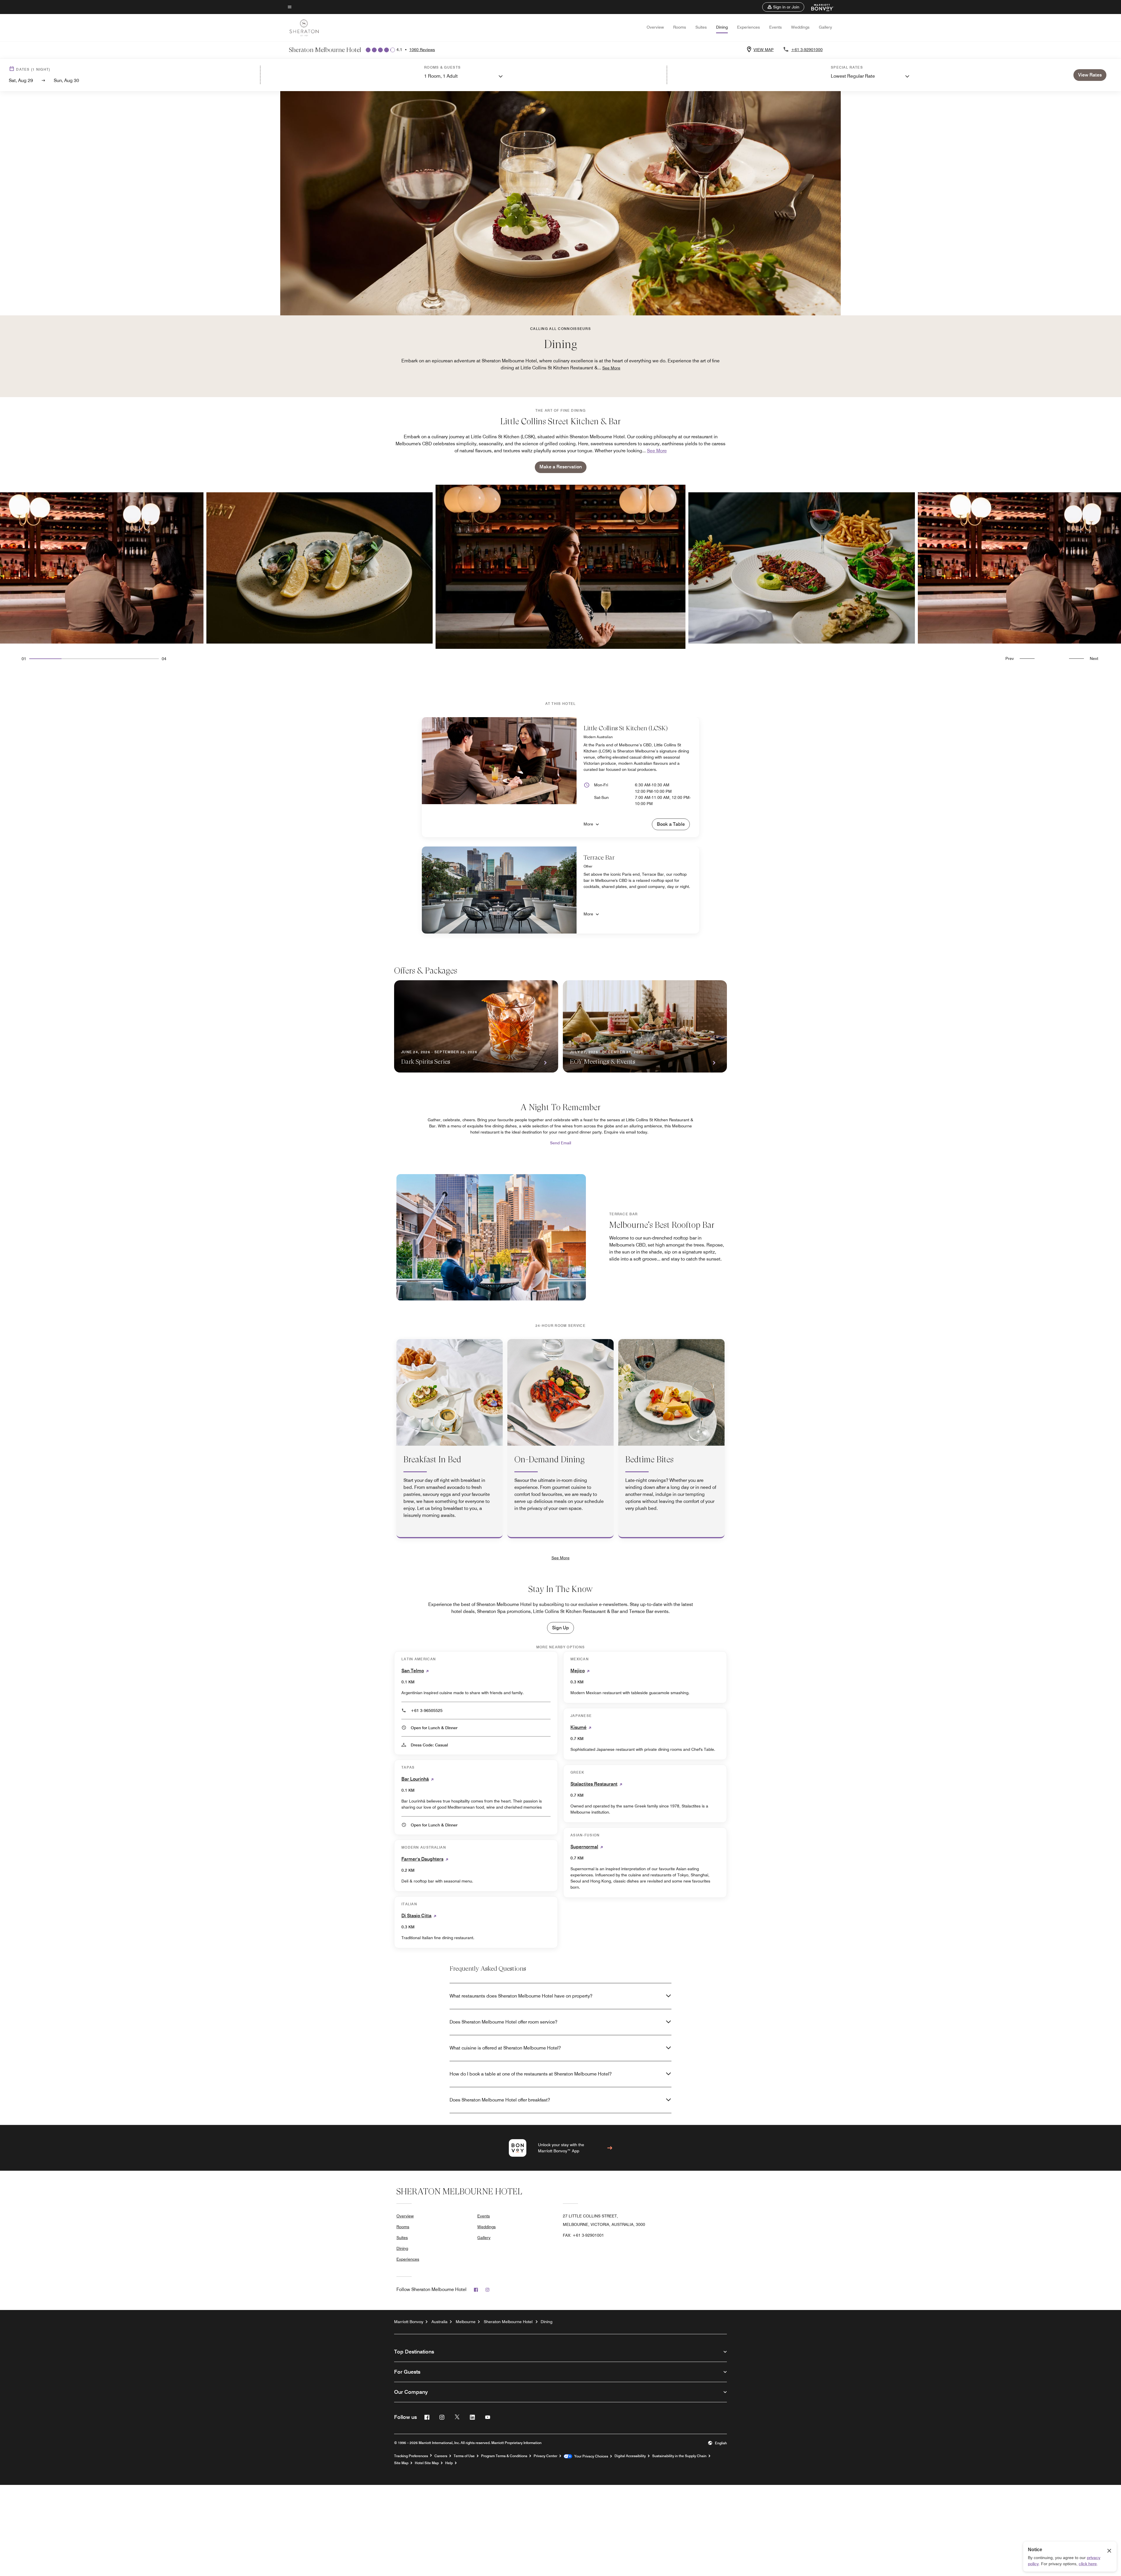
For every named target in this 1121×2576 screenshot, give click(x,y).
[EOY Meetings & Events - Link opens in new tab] (645, 1026)
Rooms (680, 27)
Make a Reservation (561, 467)
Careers (441, 2456)
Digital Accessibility (630, 2456)
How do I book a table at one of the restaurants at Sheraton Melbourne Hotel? (531, 2074)
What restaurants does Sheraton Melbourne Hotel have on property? (521, 1996)
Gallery (825, 27)
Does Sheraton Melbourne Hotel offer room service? (503, 2022)
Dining (722, 27)
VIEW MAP (764, 50)
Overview (655, 27)
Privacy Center (545, 2456)
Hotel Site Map (427, 2463)
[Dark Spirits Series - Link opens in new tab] (476, 1026)
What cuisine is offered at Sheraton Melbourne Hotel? (505, 2048)
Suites (701, 27)
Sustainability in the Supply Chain (679, 2456)
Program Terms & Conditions (504, 2456)
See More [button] (611, 368)
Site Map (401, 2463)
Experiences (749, 27)
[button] (783, 7)
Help (449, 2463)
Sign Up (560, 1628)
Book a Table (671, 824)
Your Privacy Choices (590, 2456)
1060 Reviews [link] (422, 50)
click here (1088, 2564)
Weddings (800, 27)
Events (776, 27)
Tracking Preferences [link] (411, 2456)
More (588, 824)
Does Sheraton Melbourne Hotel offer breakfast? (500, 2100)
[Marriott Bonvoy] (819, 7)
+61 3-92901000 (807, 50)
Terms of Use (464, 2456)
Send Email (560, 1143)
